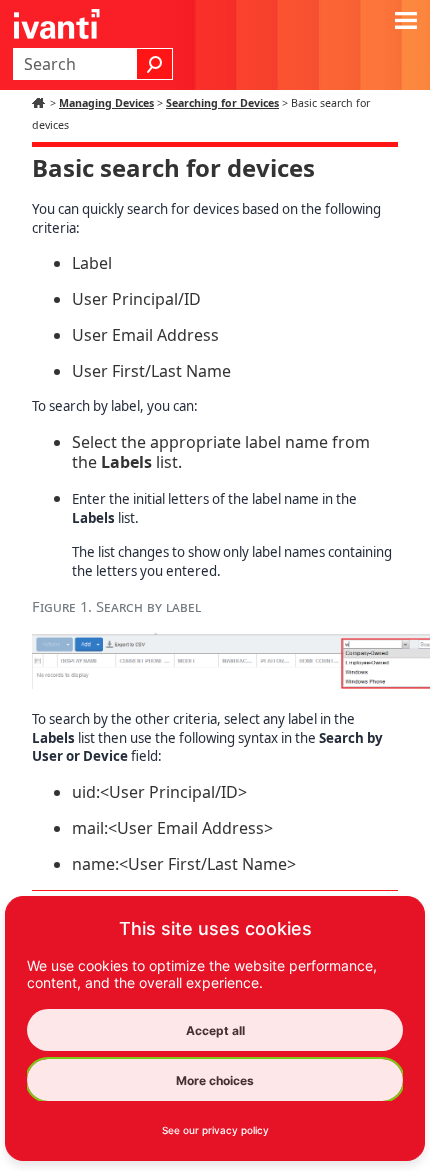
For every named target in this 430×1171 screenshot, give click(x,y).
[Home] (41, 103)
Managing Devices (106, 103)
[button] (155, 64)
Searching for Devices (222, 103)
